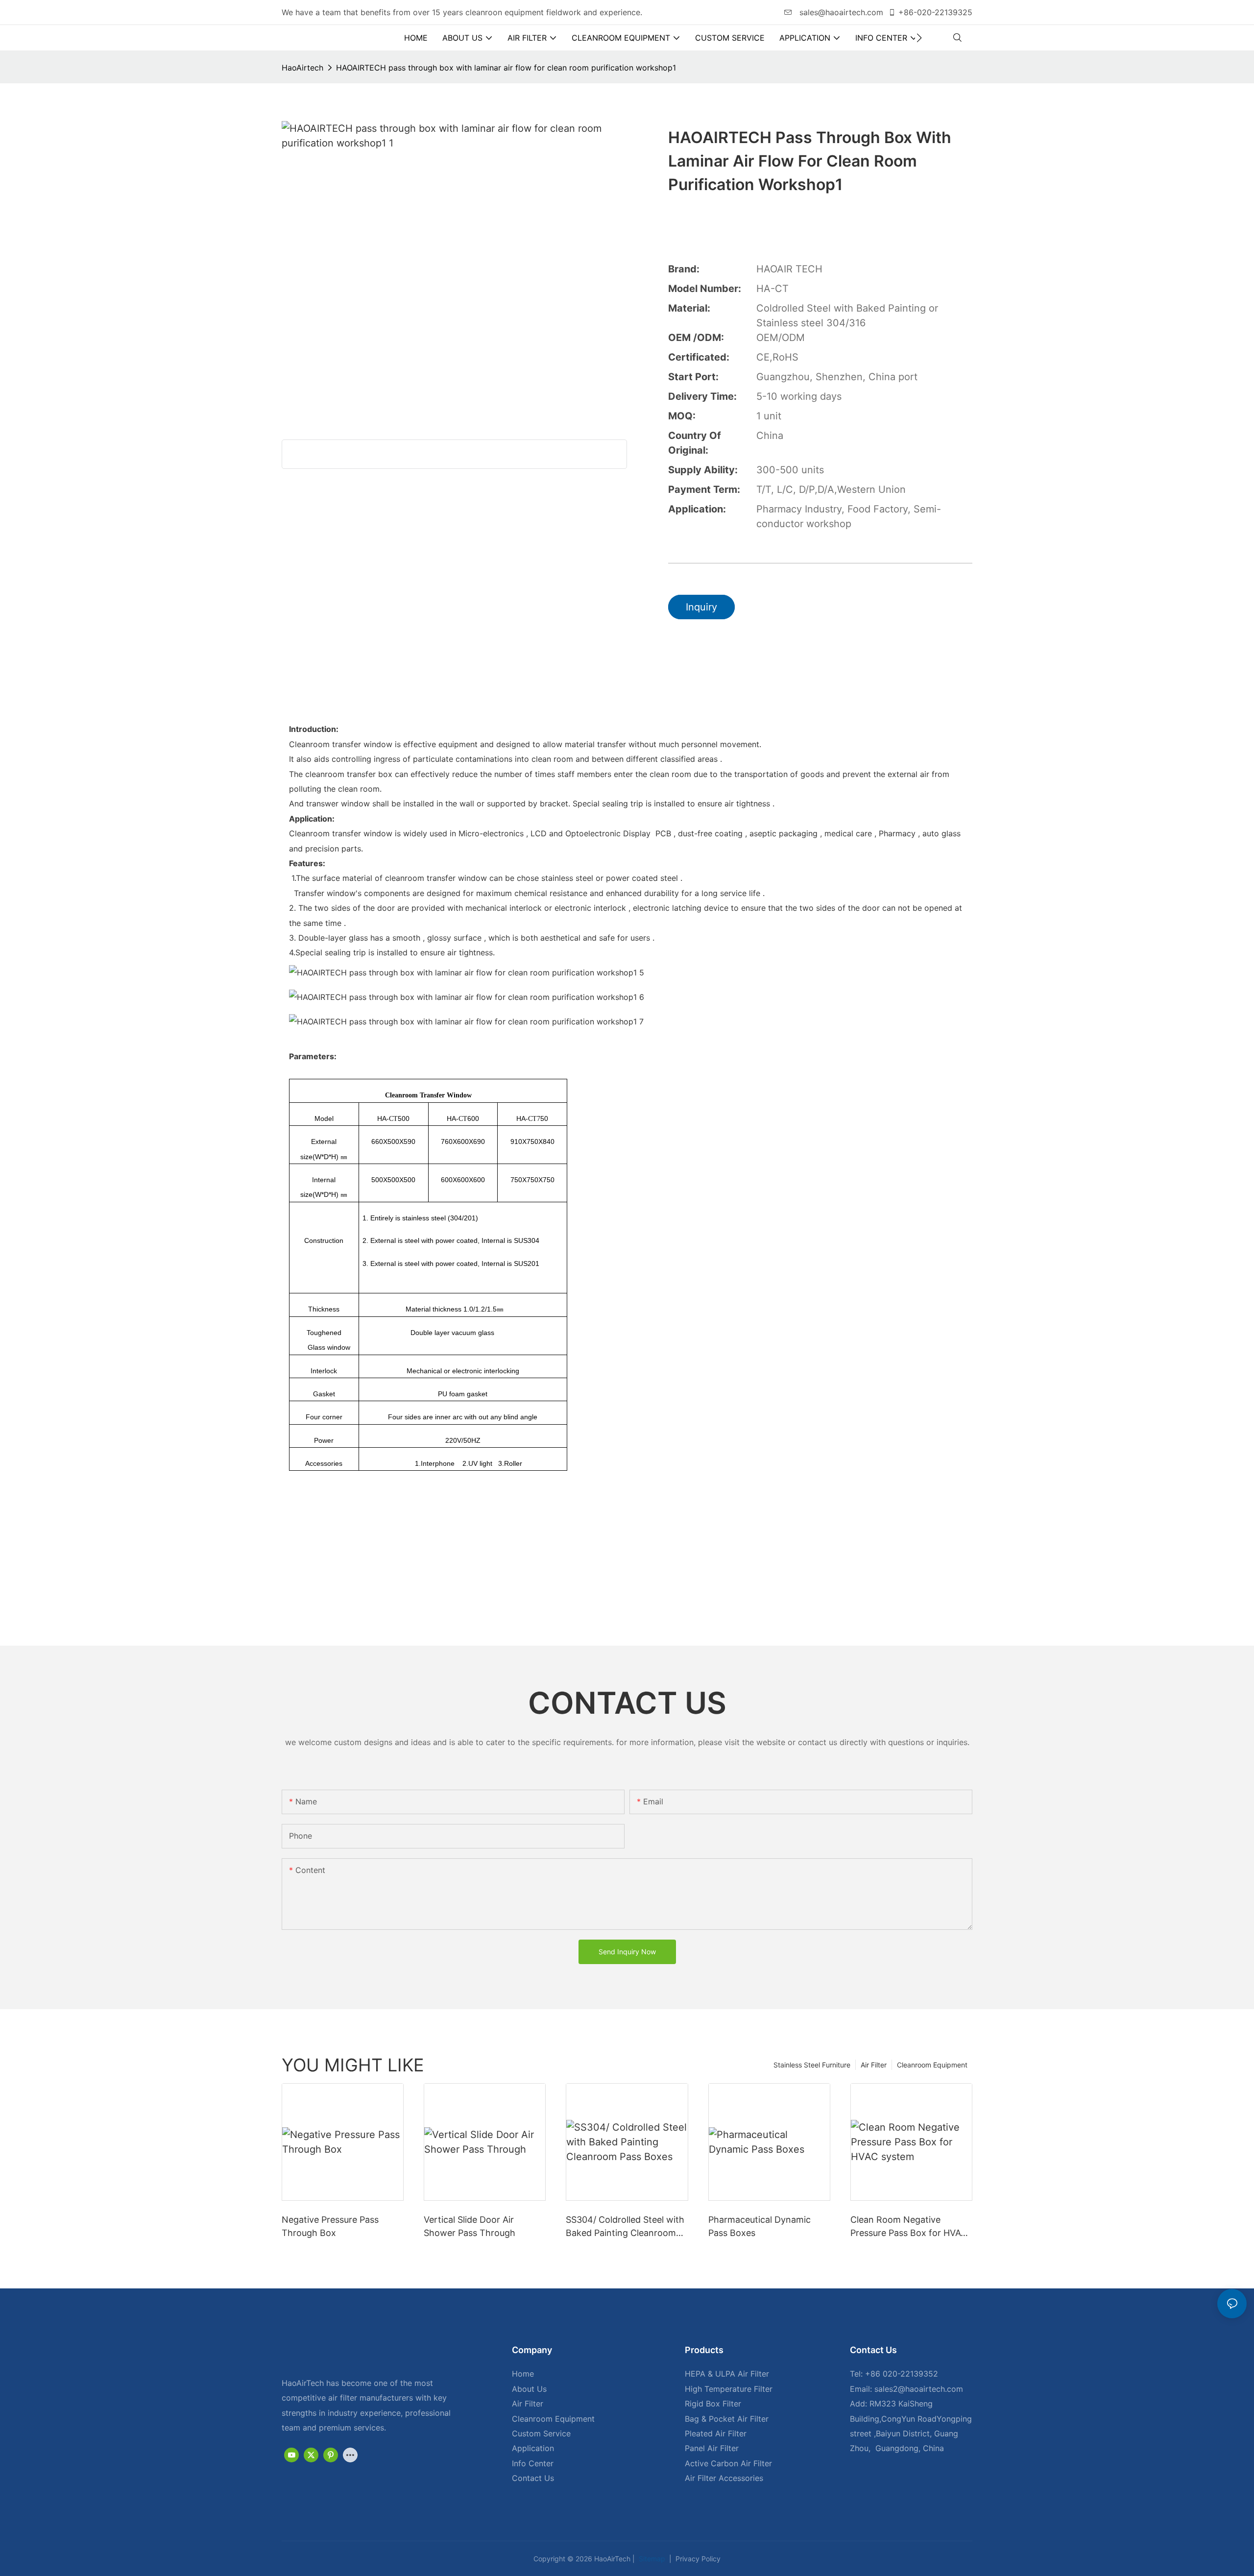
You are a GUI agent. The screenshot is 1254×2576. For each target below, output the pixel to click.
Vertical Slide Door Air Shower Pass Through (470, 2226)
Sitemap (651, 2559)
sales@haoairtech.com (840, 12)
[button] (919, 38)
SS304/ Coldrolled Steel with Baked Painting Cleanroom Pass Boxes (625, 2227)
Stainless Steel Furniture (812, 2065)
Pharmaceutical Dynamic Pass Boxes (760, 2226)
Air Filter (874, 2065)
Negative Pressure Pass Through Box (330, 2226)
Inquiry (701, 607)
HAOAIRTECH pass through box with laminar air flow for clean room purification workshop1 (506, 68)
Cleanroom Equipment (932, 2065)
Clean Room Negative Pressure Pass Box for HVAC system (909, 2227)
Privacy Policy (697, 2559)
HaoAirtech (302, 68)
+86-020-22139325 (935, 12)
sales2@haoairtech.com (919, 2389)
